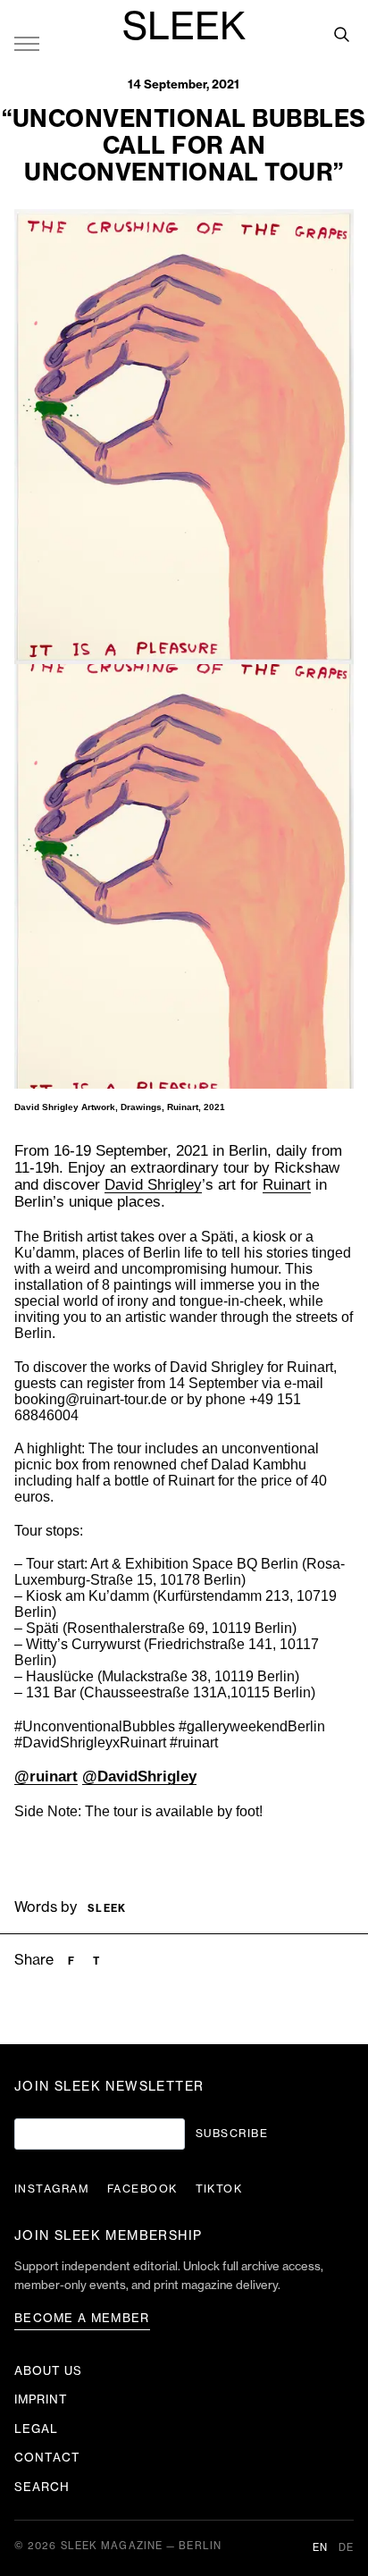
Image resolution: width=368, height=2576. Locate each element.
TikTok (219, 2189)
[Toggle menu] (27, 43)
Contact (47, 2458)
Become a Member (82, 2318)
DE (346, 2548)
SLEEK (184, 28)
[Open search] (341, 34)
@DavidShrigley (139, 1776)
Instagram (52, 2189)
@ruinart (46, 1776)
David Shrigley (153, 1185)
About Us (48, 2371)
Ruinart (287, 1185)
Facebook (142, 2189)
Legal (36, 2429)
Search (42, 2487)
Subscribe (232, 2134)
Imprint (41, 2399)
